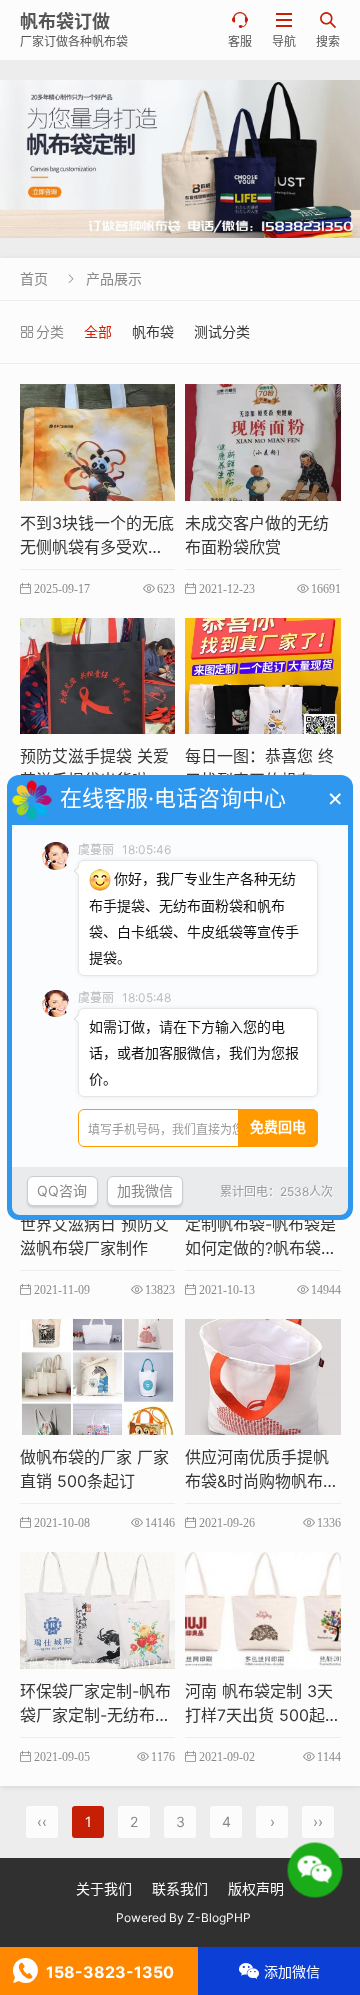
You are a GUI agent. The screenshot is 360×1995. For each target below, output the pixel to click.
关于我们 (104, 1888)
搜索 (328, 30)
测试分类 (222, 331)
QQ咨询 (62, 1190)
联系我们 (180, 1888)
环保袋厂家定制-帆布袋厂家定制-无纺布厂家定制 (95, 1715)
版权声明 (256, 1888)
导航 (284, 30)
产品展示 (114, 278)
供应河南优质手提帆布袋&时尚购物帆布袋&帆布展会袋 (262, 1481)
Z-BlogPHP (219, 1917)
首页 (34, 278)
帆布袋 (153, 331)
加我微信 (145, 1190)
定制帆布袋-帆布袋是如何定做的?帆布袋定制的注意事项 (261, 1248)
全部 (98, 331)
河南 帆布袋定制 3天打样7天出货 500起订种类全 (259, 1715)
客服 (240, 30)
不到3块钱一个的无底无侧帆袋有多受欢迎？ (97, 547)
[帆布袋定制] (180, 159)
